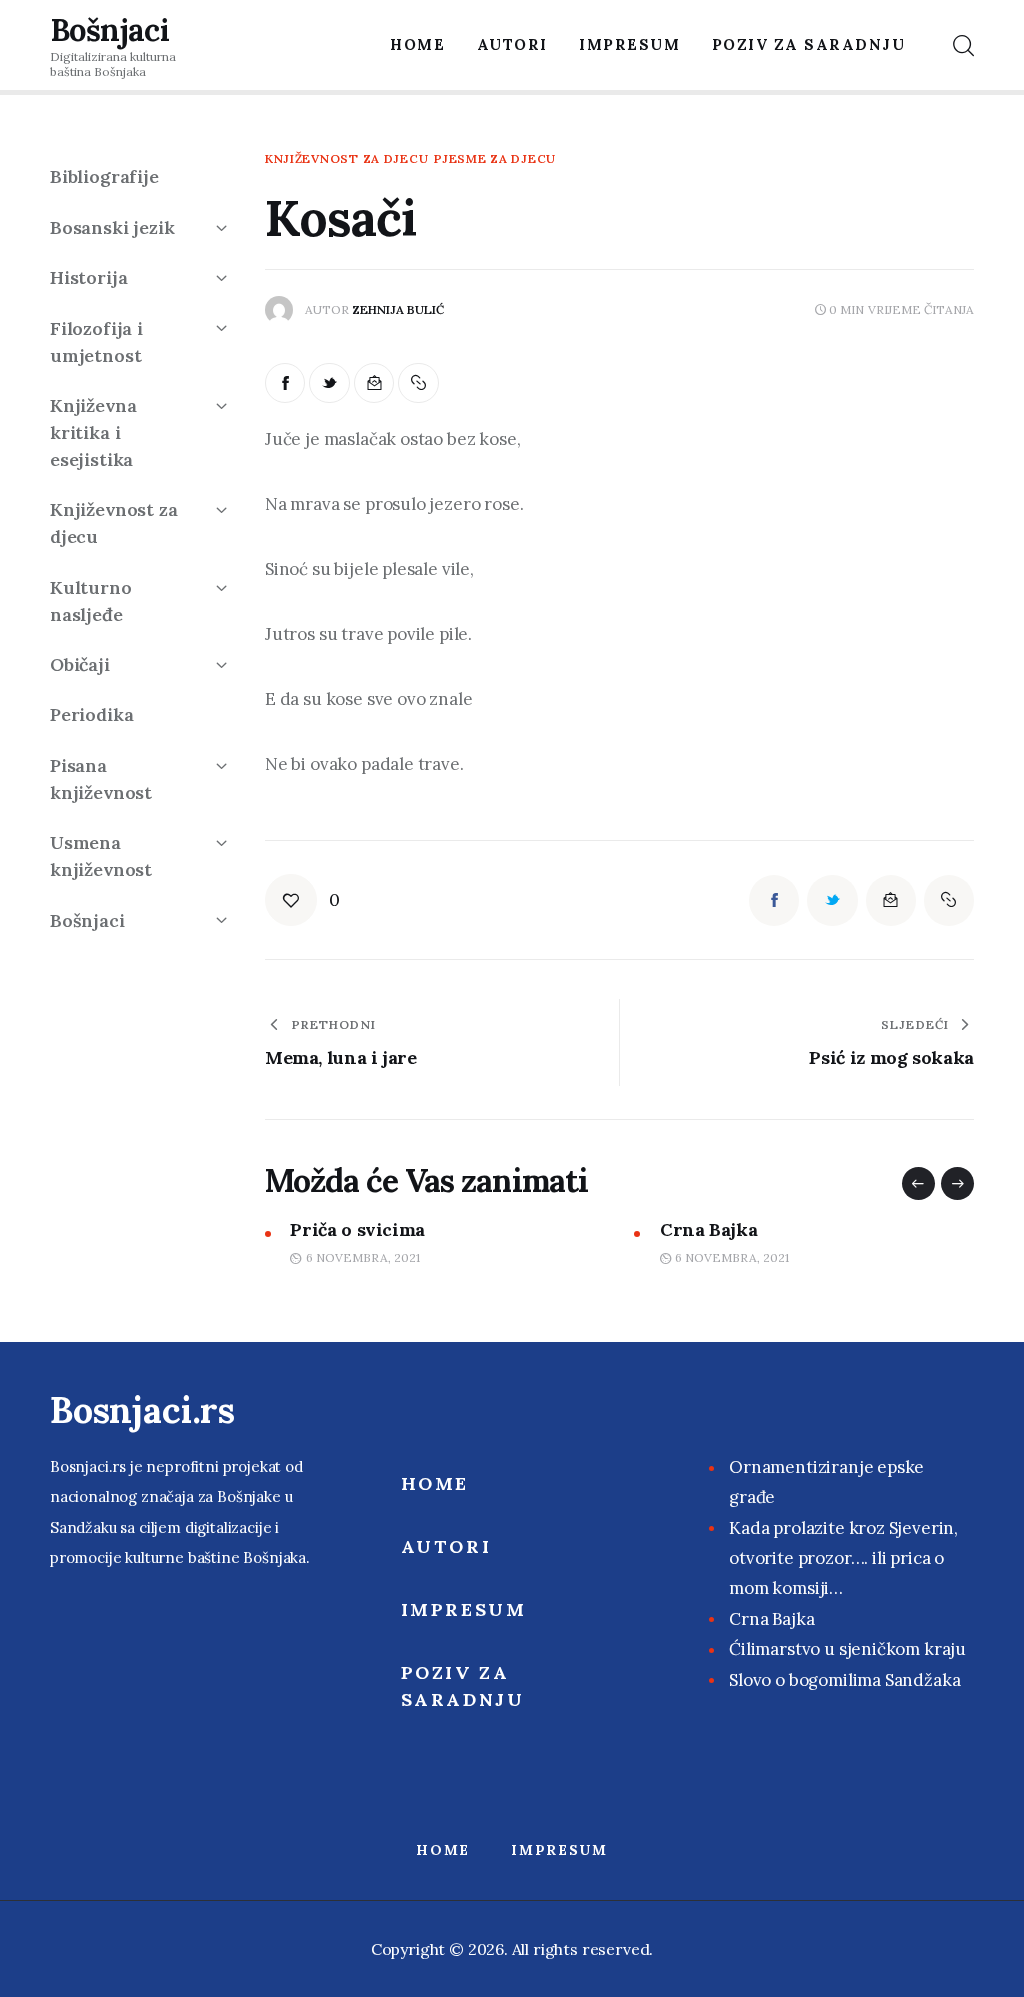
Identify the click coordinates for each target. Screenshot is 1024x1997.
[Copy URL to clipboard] (418, 383)
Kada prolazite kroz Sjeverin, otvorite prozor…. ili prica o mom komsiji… (843, 1558)
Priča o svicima (357, 1230)
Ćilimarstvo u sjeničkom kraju (847, 1649)
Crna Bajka (708, 1230)
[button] (918, 1183)
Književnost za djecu (346, 159)
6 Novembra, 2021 (362, 1257)
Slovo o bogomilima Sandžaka (844, 1680)
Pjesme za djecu (495, 159)
